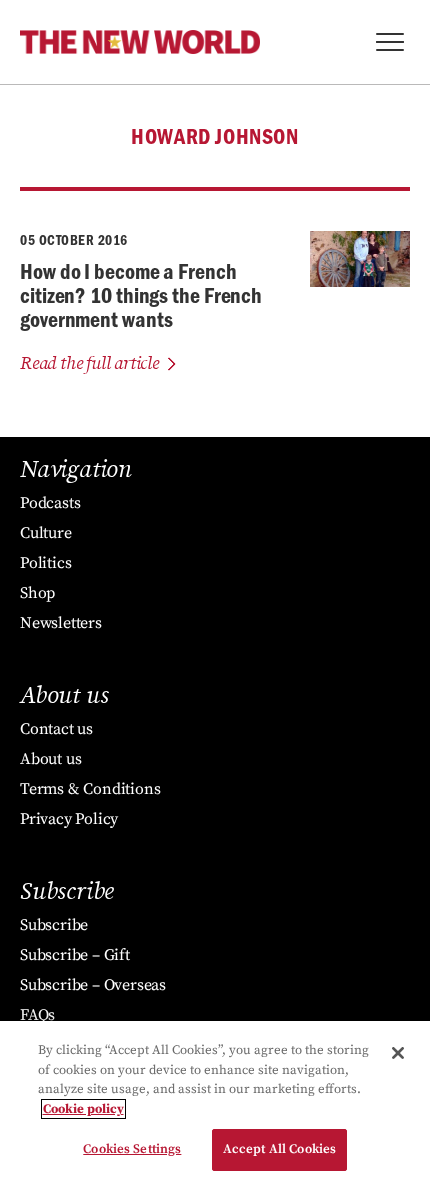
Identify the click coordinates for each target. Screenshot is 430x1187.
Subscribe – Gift (75, 955)
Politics (45, 563)
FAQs (37, 1015)
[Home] (140, 42)
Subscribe (54, 925)
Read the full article (89, 363)
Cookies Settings (132, 1149)
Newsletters (61, 623)
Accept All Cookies (279, 1149)
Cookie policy (83, 1109)
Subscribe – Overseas (93, 985)
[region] (215, 1104)
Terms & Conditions (90, 789)
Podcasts (50, 503)
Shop (37, 593)
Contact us (56, 729)
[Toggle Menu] (390, 42)
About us (50, 759)
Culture (46, 533)
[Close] (398, 1053)
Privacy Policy (69, 819)
